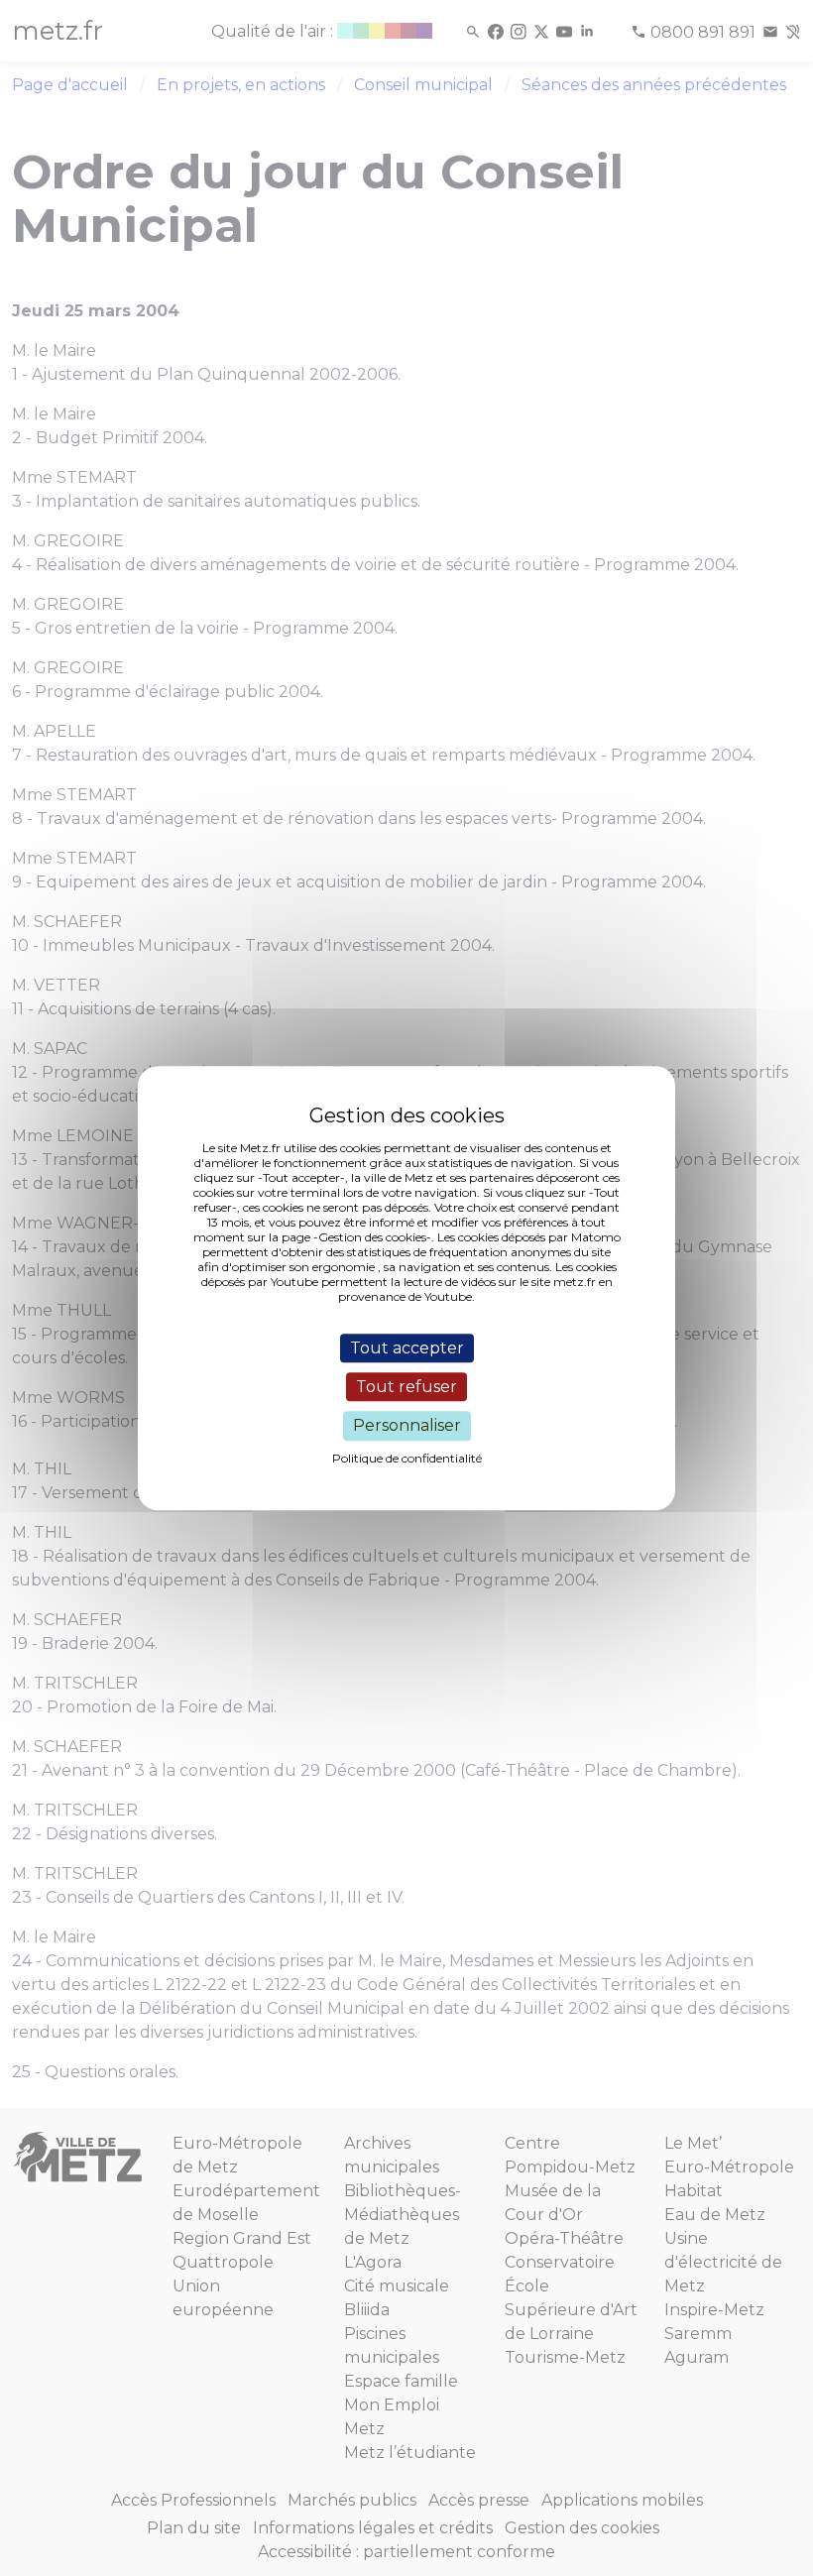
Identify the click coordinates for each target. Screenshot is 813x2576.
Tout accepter (407, 1348)
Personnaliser (407, 1426)
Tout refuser (406, 1387)
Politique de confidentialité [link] (407, 1458)
